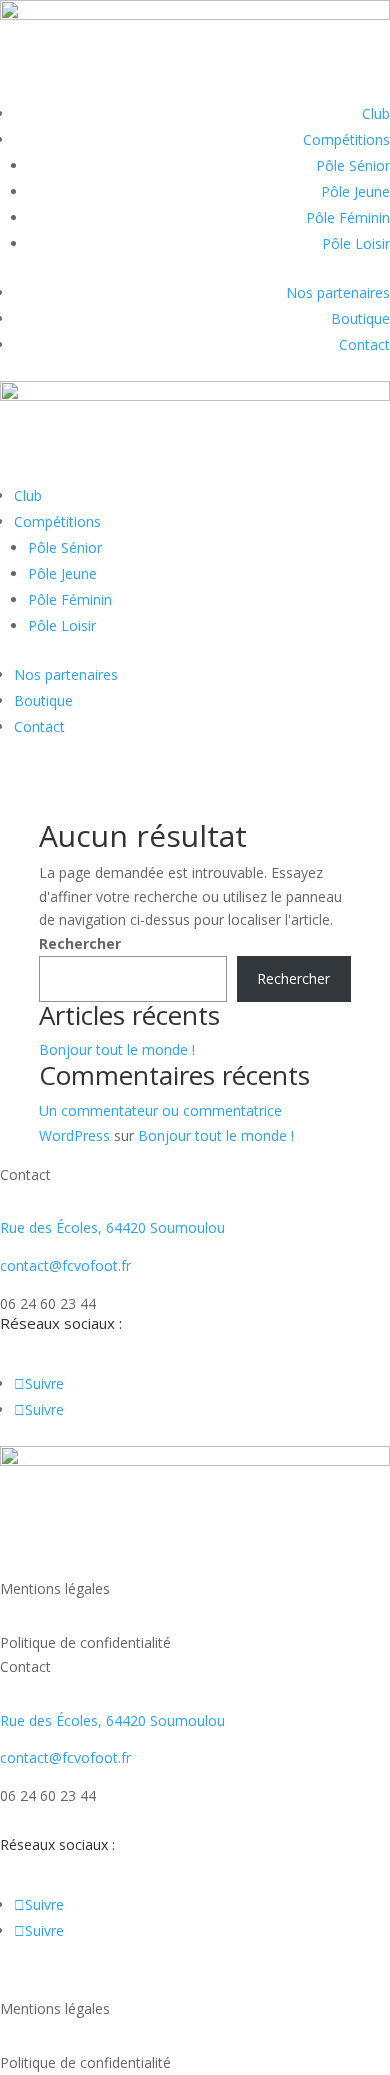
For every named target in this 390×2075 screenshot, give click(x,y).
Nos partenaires (338, 292)
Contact (364, 344)
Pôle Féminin (348, 217)
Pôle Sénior (353, 165)
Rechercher (80, 943)
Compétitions (346, 139)
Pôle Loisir (356, 243)
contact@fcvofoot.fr (65, 1265)
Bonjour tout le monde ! (117, 1049)
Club (376, 113)
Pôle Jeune (355, 191)
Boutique (360, 318)
